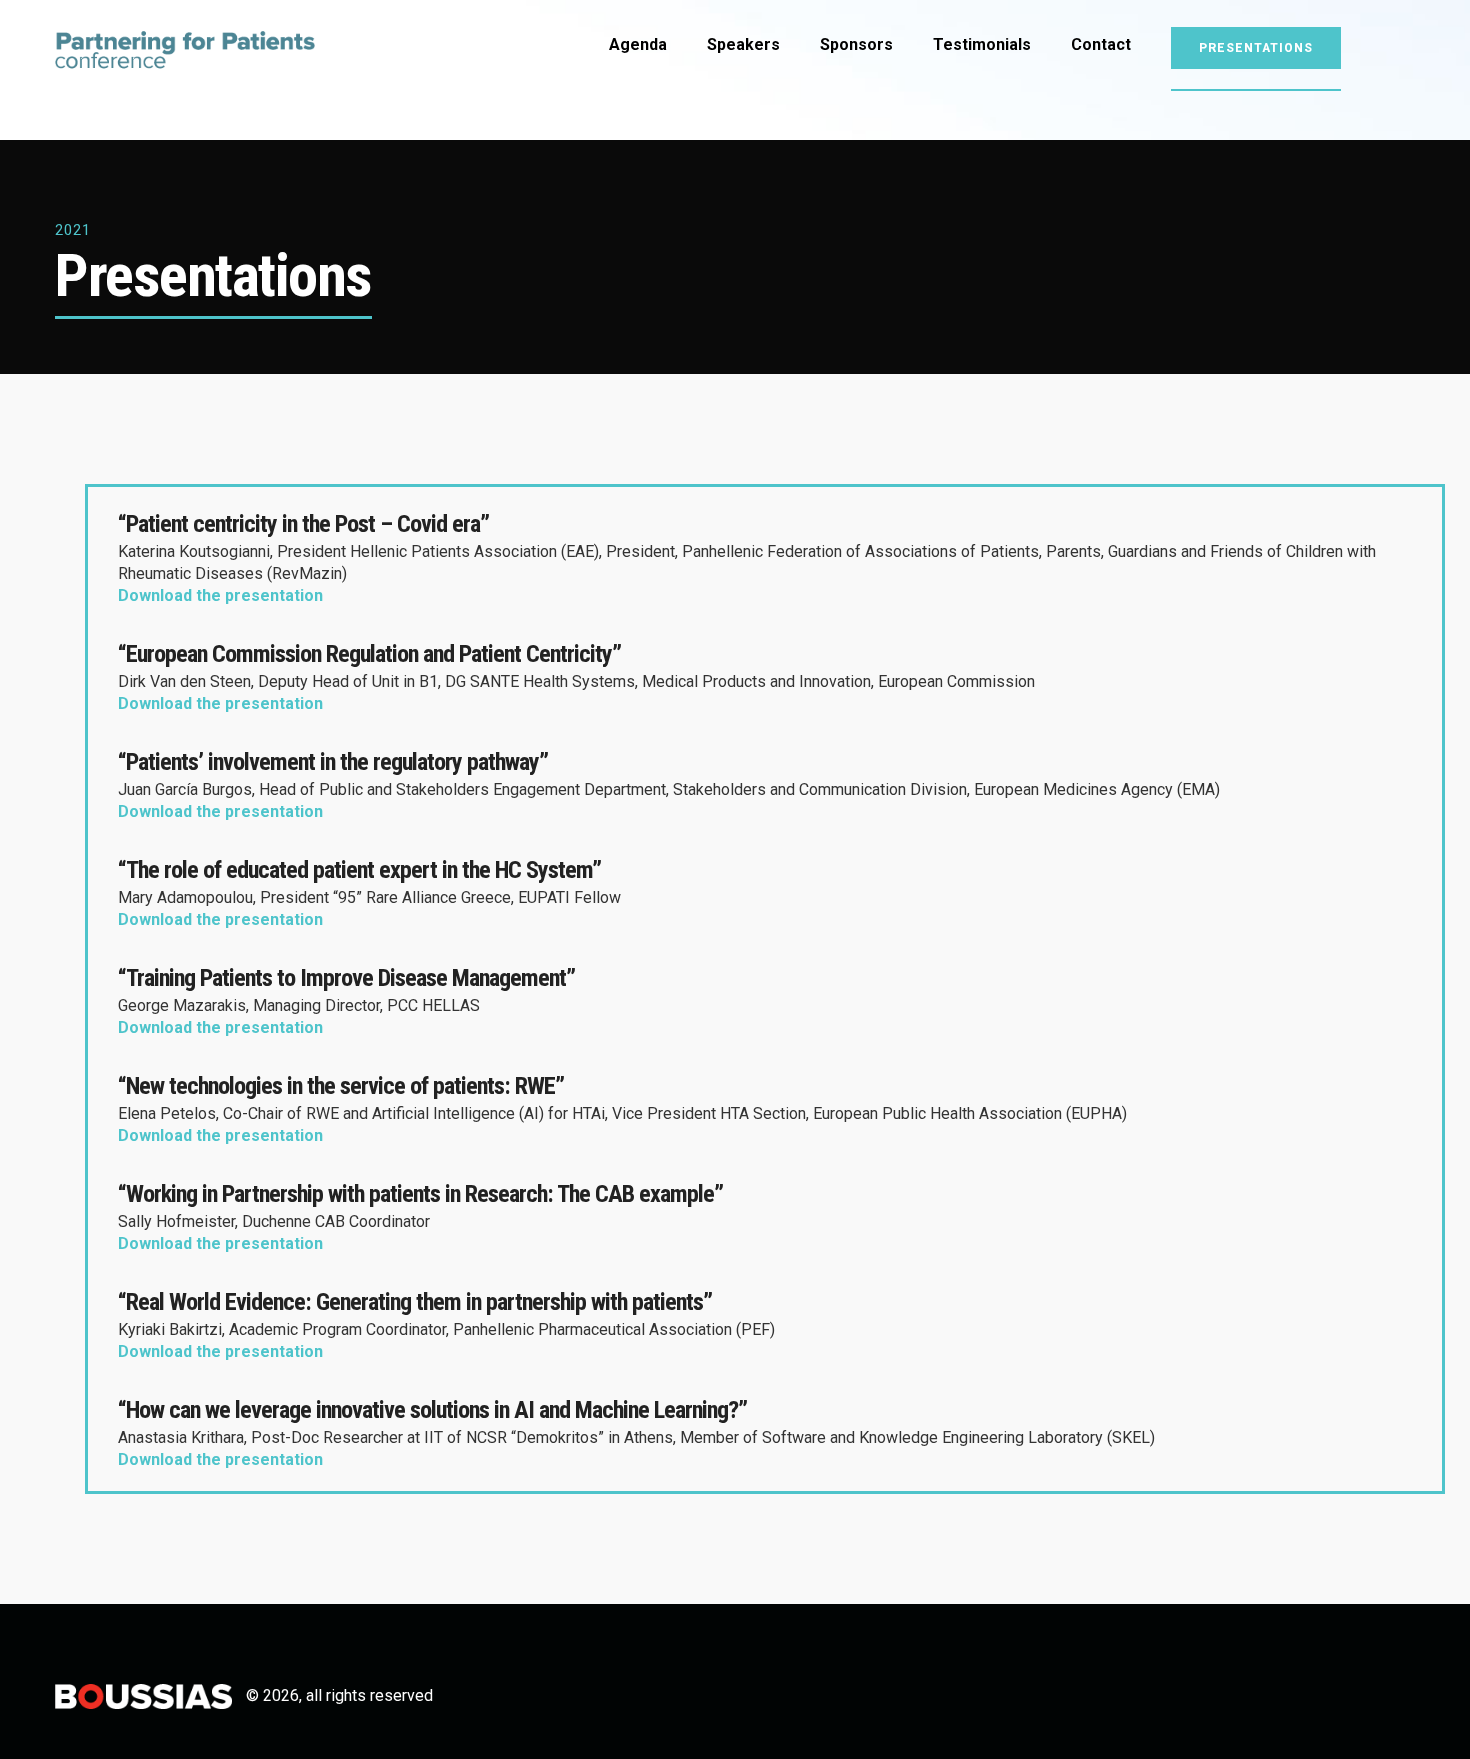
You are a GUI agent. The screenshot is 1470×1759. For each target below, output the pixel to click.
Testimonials (982, 44)
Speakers (743, 44)
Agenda (638, 44)
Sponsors (856, 44)
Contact (1101, 44)
